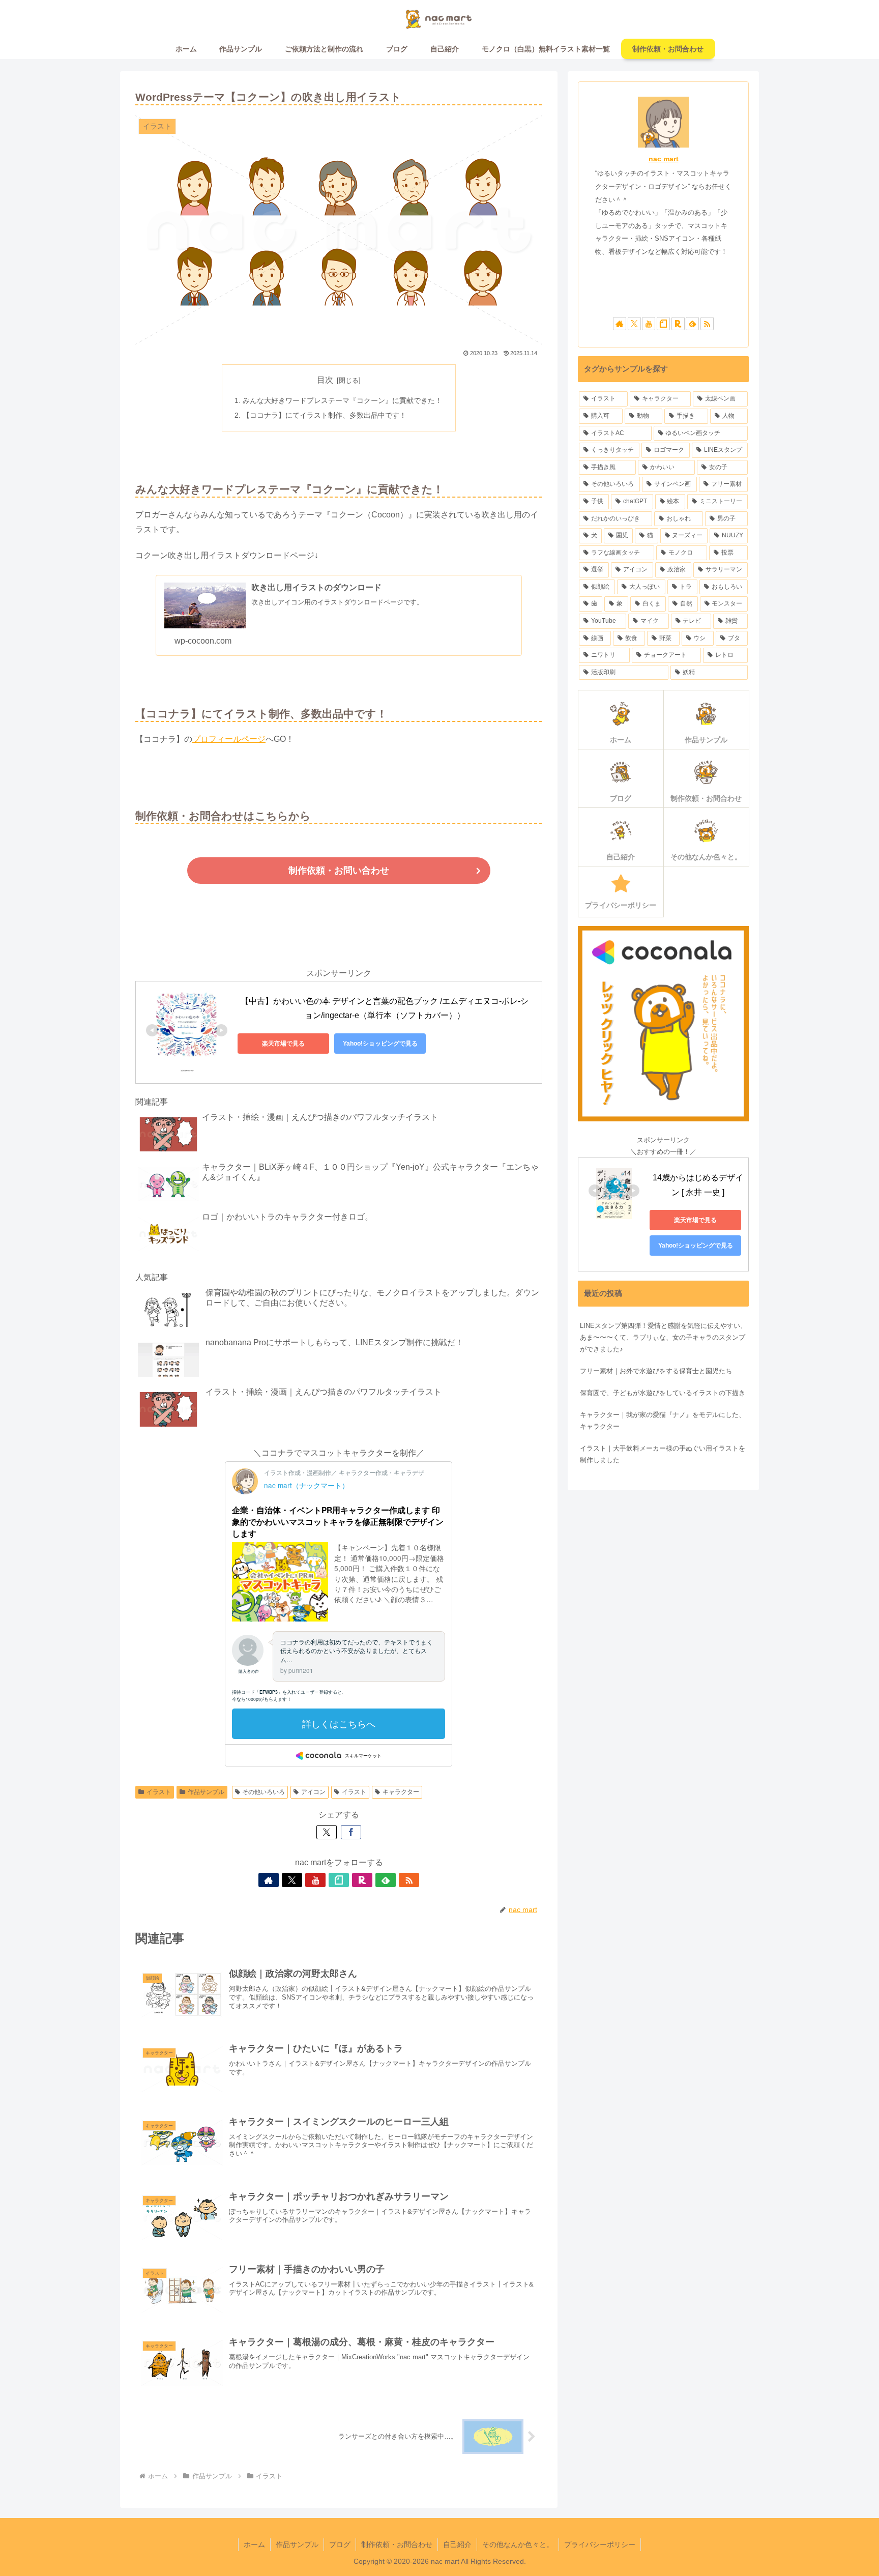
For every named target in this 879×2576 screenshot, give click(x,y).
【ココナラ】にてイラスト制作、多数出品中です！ (325, 415)
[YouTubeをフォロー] (315, 1880)
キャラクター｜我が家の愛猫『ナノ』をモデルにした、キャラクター (663, 1421)
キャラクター (401, 1792)
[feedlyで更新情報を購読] (386, 1880)
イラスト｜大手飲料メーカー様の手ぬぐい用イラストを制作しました (663, 1454)
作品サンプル (206, 1792)
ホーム (254, 2544)
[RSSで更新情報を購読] (409, 1880)
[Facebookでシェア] (351, 1832)
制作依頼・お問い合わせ (339, 871)
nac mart (664, 159)
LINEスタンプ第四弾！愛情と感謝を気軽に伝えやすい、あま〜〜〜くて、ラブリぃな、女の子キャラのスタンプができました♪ (663, 1337)
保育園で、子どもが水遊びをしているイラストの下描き (663, 1393)
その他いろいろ (263, 1792)
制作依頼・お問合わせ (397, 2544)
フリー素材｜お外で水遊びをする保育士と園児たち (656, 1371)
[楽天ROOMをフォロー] (362, 1880)
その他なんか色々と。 (518, 2544)
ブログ (340, 2544)
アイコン (313, 1792)
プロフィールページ (229, 739)
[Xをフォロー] (292, 1880)
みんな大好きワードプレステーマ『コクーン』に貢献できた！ (342, 400)
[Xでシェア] (327, 1832)
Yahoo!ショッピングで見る (380, 1044)
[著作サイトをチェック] (269, 1880)
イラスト (159, 1792)
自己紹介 (457, 2544)
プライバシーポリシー (600, 2544)
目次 (325, 380)
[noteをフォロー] (339, 1880)
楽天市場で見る (283, 1044)
